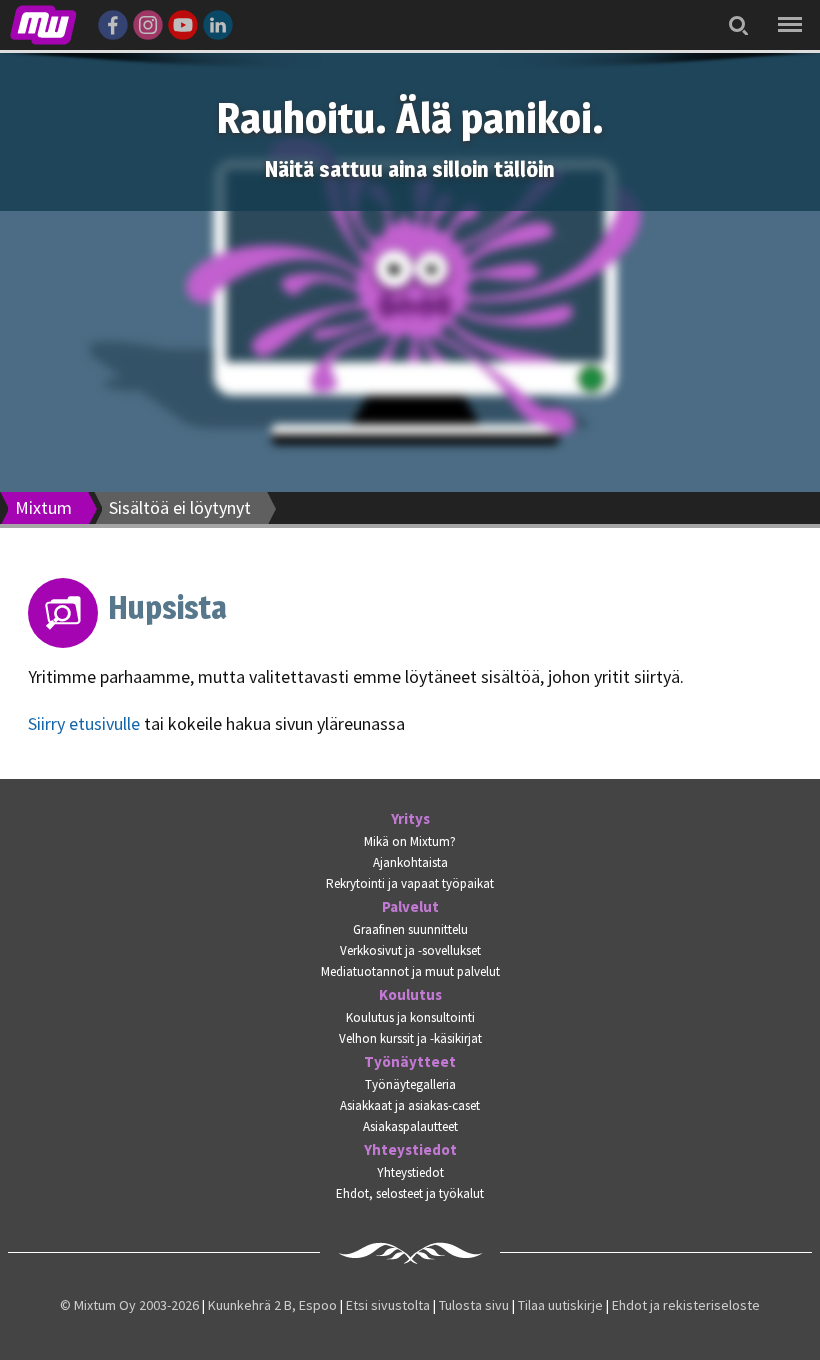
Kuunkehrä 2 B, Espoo (272, 1305)
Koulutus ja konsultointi (410, 1017)
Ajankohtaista (410, 862)
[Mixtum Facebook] (113, 22)
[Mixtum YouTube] (183, 22)
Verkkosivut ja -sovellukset (410, 950)
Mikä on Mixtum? (410, 841)
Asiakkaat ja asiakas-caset (410, 1105)
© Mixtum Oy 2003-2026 (129, 1305)
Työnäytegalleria (410, 1084)
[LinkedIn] (218, 22)
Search (733, 12)
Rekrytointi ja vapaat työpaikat (410, 883)
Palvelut (410, 907)
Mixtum (43, 507)
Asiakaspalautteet (410, 1126)
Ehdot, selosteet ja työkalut (410, 1193)
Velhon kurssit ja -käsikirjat (410, 1038)
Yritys (410, 819)
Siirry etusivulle (84, 723)
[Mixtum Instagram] (148, 22)
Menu (786, 10)
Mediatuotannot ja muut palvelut (410, 971)
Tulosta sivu (474, 1305)
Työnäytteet (410, 1062)
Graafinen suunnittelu (410, 929)
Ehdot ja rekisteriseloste (686, 1305)
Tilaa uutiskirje (560, 1305)
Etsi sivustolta (388, 1305)
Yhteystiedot (410, 1150)
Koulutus (410, 995)
